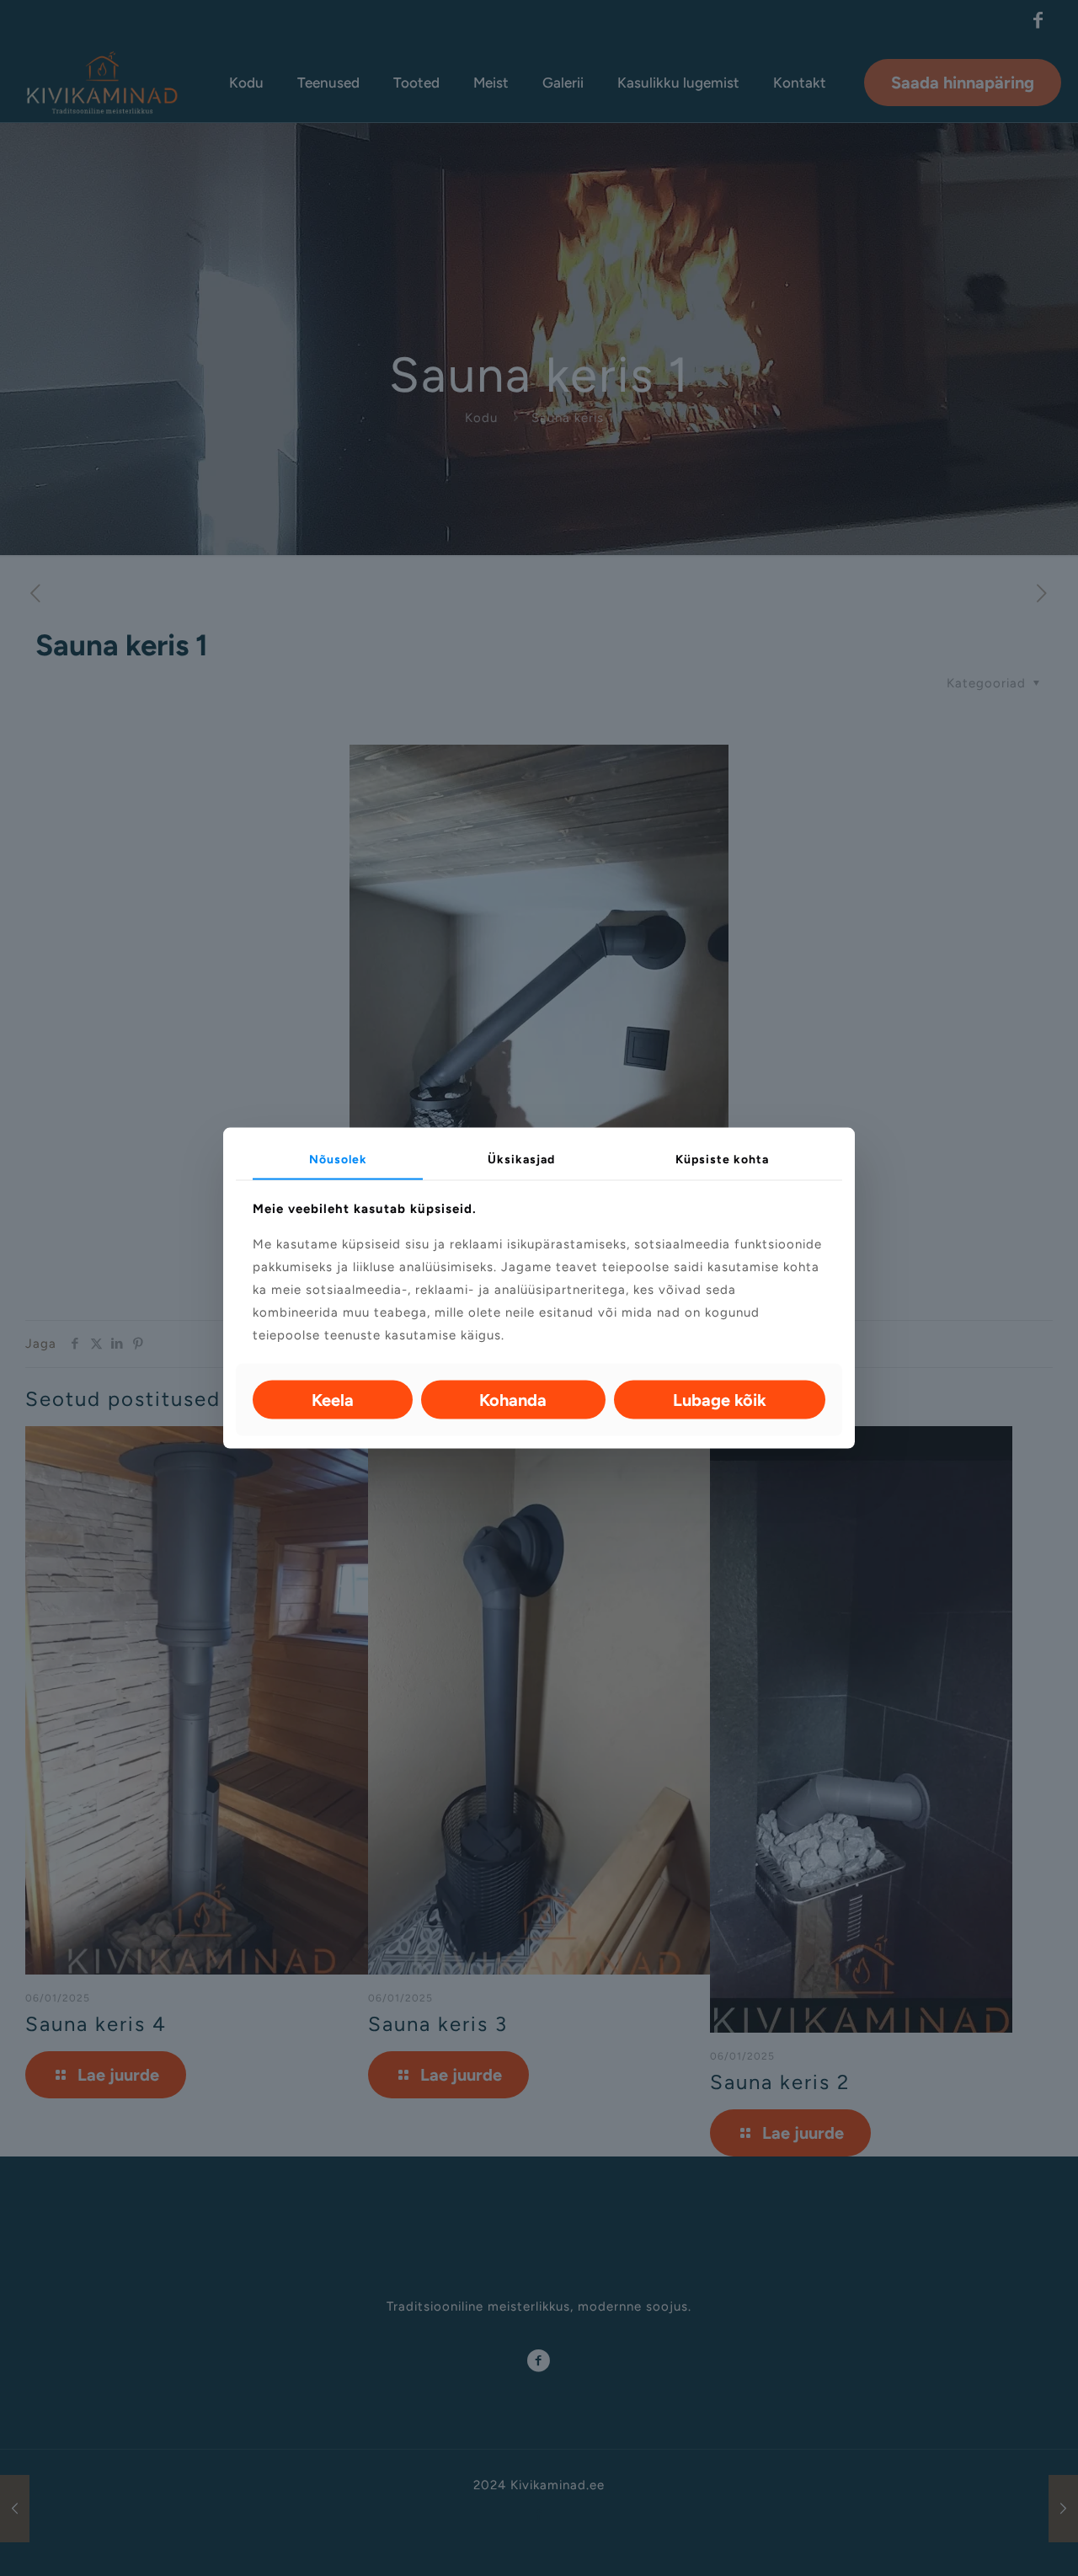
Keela (333, 1399)
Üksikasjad (521, 1160)
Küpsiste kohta (722, 1160)
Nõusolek (338, 1160)
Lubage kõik (720, 1399)
